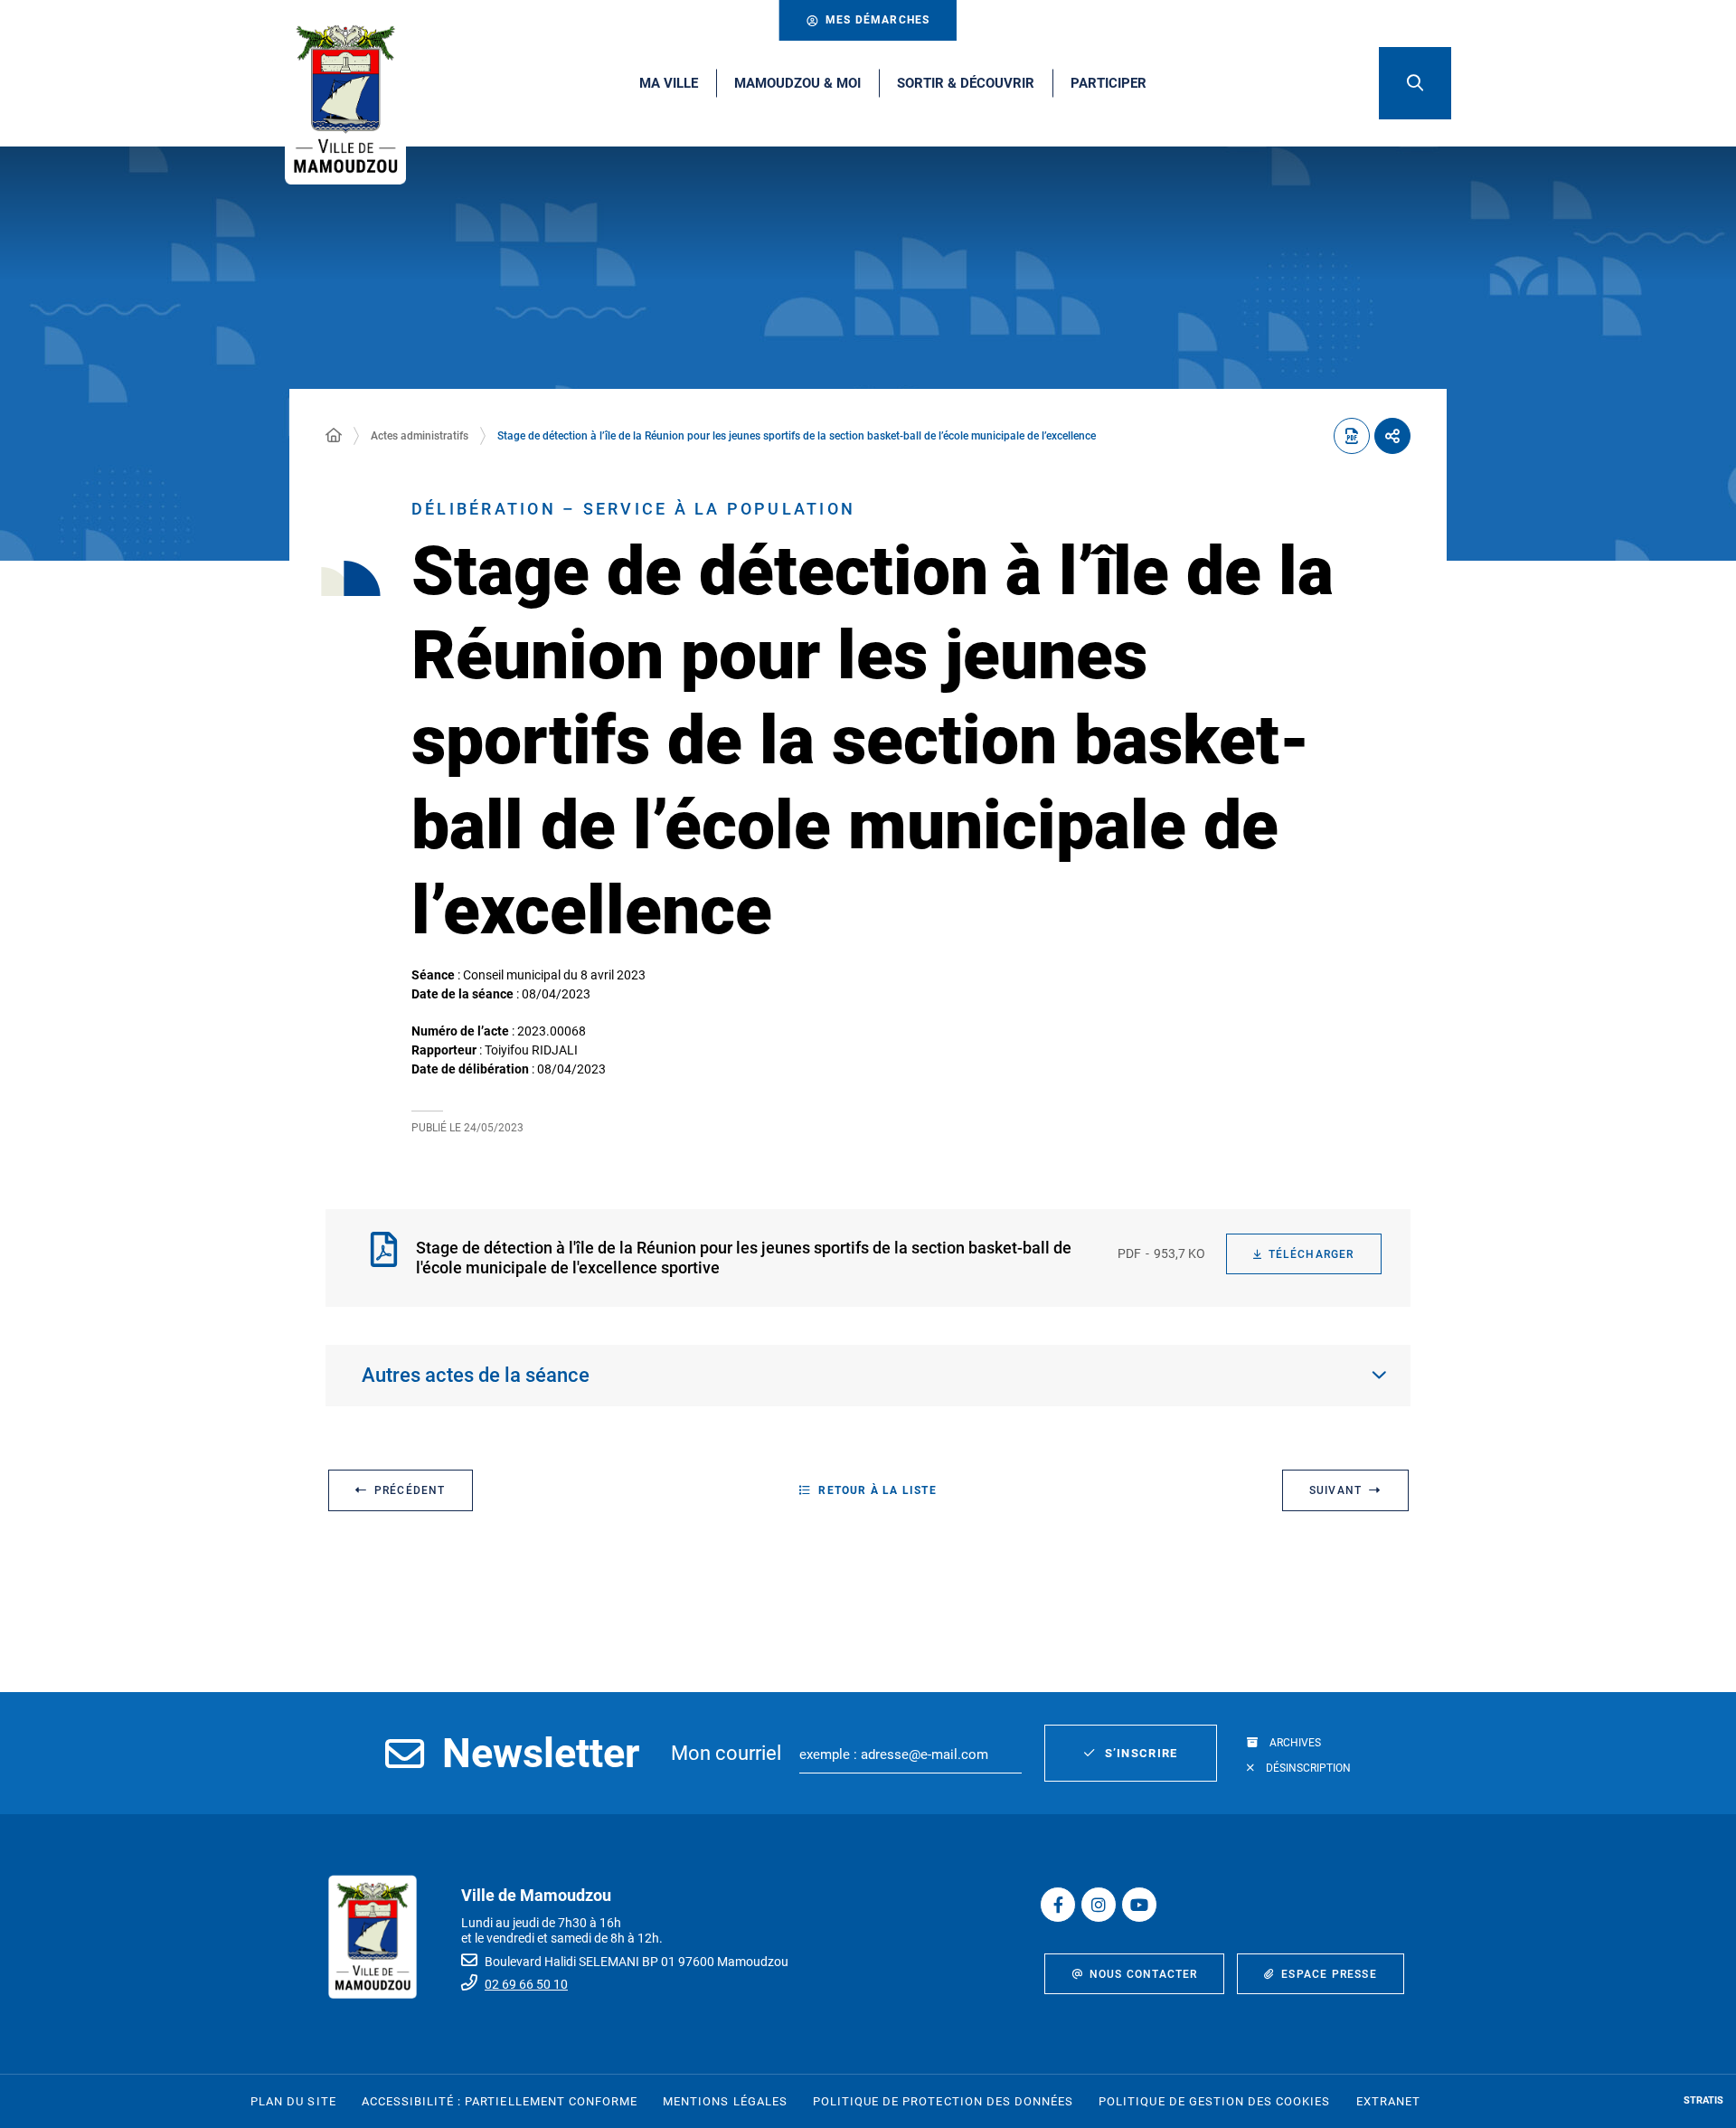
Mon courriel (726, 1753)
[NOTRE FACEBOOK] (1058, 1905)
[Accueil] (334, 436)
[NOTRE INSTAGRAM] (1099, 1905)
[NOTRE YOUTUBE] (1139, 1905)
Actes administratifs (420, 436)
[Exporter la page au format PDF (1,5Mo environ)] (1352, 436)
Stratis (1703, 2100)
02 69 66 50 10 (526, 1984)
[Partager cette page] (1392, 436)
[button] (1415, 83)
